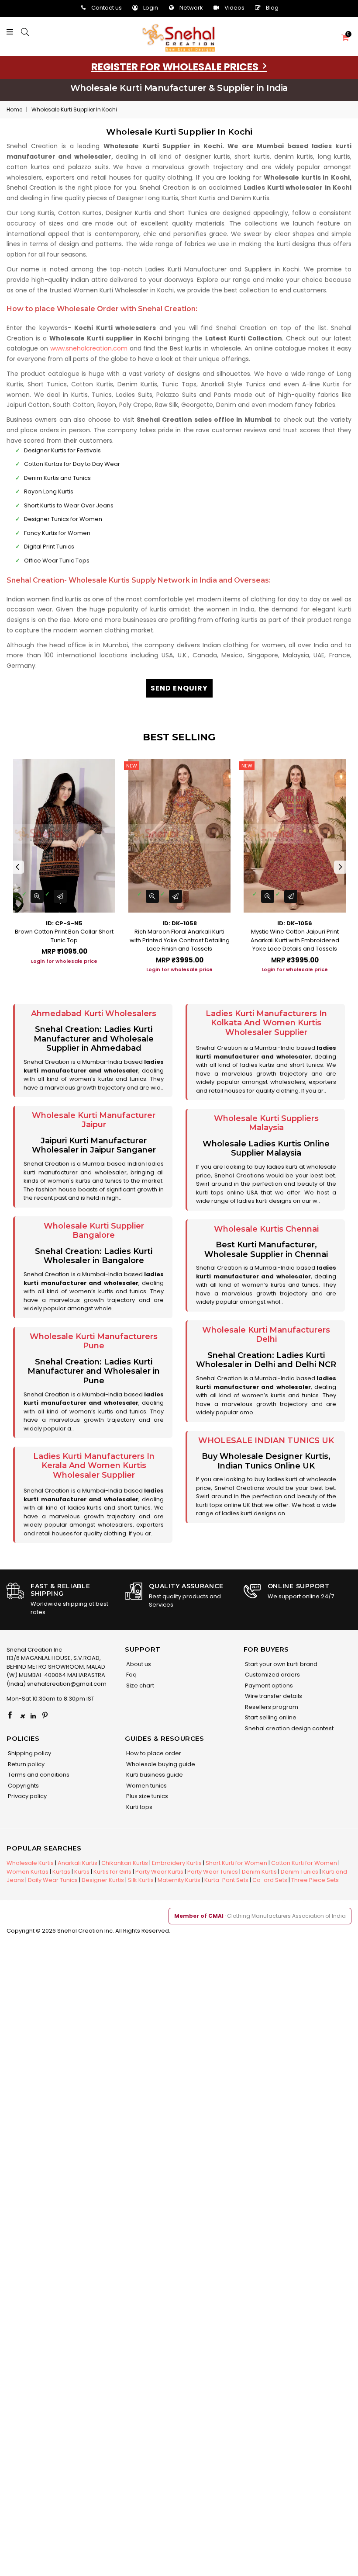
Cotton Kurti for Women (304, 1863)
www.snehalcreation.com (89, 348)
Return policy (26, 1764)
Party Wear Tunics (213, 1872)
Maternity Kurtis (179, 1880)
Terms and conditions (38, 1775)
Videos (234, 8)
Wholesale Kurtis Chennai (266, 1229)
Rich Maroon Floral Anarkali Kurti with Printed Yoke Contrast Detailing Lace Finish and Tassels (180, 940)
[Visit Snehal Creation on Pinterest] (45, 1716)
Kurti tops (139, 1807)
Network (191, 8)
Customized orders (272, 1675)
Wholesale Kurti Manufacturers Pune (94, 1341)
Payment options (268, 1686)
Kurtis (82, 1872)
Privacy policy (27, 1796)
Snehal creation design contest (289, 1728)
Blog (272, 8)
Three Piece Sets (315, 1880)
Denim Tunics (299, 1872)
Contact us (107, 8)
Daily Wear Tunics (53, 1880)
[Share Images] (60, 896)
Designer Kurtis (103, 1880)
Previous (17, 867)
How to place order (153, 1753)
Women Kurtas (28, 1872)
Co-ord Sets (270, 1880)
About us (138, 1664)
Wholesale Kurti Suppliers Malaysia (266, 1123)
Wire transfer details (273, 1696)
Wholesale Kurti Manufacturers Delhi (266, 1335)
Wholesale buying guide (160, 1764)
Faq (131, 1675)
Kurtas (61, 1872)
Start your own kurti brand (281, 1664)
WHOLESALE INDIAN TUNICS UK (266, 1441)
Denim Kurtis (259, 1872)
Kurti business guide (154, 1775)
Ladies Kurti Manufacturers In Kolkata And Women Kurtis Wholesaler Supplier (266, 1023)
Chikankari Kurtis (125, 1863)
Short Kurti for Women (236, 1863)
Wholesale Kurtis (30, 1863)
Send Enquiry (179, 688)
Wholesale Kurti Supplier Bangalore (94, 1231)
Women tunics (146, 1786)
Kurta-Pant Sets (226, 1880)
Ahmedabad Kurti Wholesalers (94, 1014)
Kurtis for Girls (112, 1872)
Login (151, 8)
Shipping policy (29, 1753)
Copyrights (23, 1786)
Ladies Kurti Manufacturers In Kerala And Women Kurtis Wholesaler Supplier (94, 1466)
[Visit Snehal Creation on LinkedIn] (33, 1716)
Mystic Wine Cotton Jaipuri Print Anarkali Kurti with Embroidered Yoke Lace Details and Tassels (295, 940)
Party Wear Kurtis (159, 1872)
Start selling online (270, 1717)
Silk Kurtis (141, 1880)
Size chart (139, 1686)
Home (14, 109)
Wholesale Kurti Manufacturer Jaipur (94, 1120)
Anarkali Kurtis (77, 1863)
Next (341, 867)
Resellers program (271, 1707)
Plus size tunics (146, 1796)
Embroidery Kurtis (177, 1863)
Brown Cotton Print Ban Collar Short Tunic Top (64, 936)
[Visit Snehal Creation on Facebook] (10, 1716)
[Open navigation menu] (12, 32)
